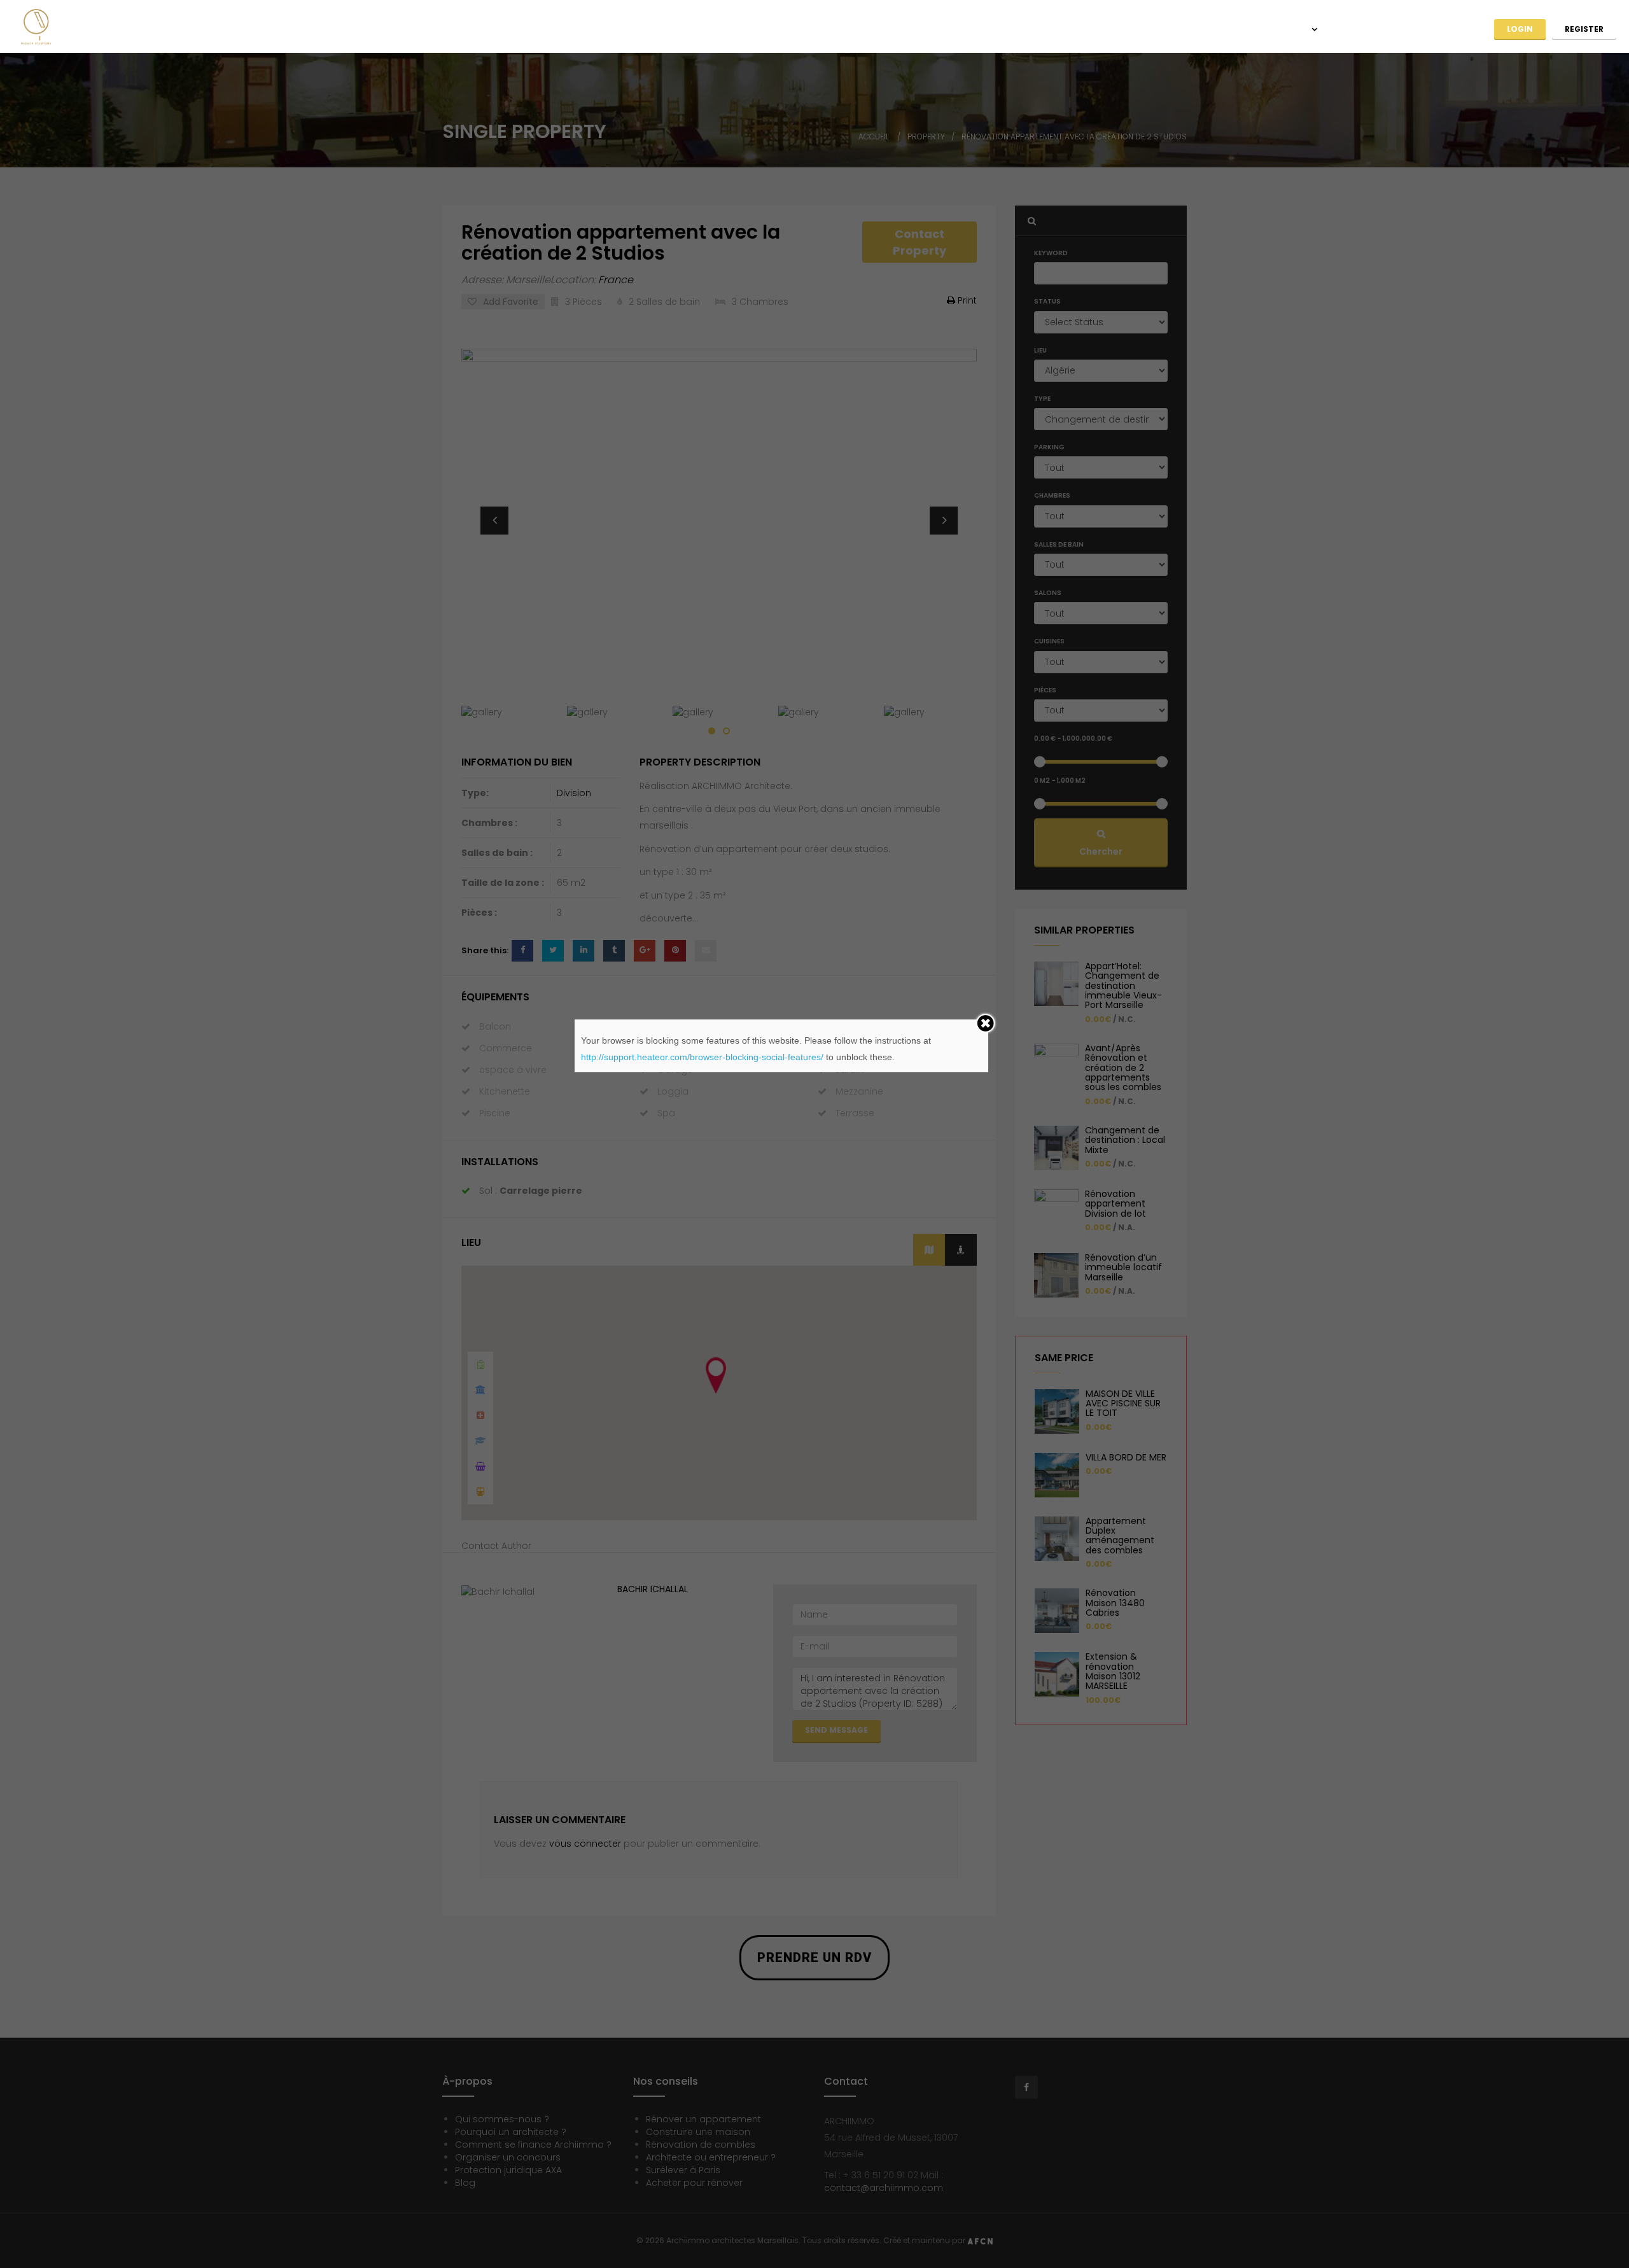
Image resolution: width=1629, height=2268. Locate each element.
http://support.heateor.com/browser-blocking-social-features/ (702, 1057)
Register (1584, 29)
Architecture (1207, 29)
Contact (1453, 29)
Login (1520, 29)
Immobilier (1285, 29)
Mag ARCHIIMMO (1373, 29)
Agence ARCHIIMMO (1110, 29)
